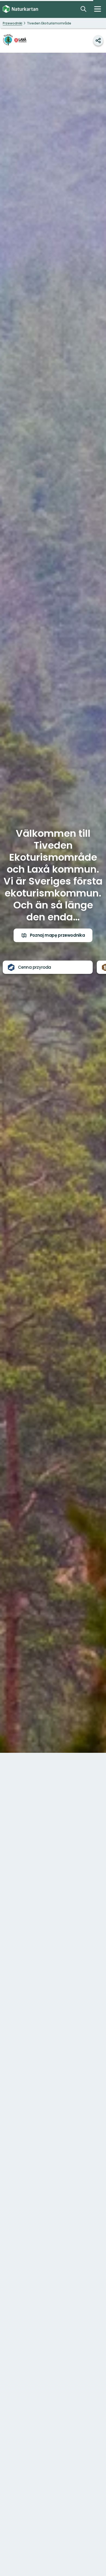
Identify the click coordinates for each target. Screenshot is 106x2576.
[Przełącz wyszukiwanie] (83, 9)
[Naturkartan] (20, 9)
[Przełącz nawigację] (98, 9)
